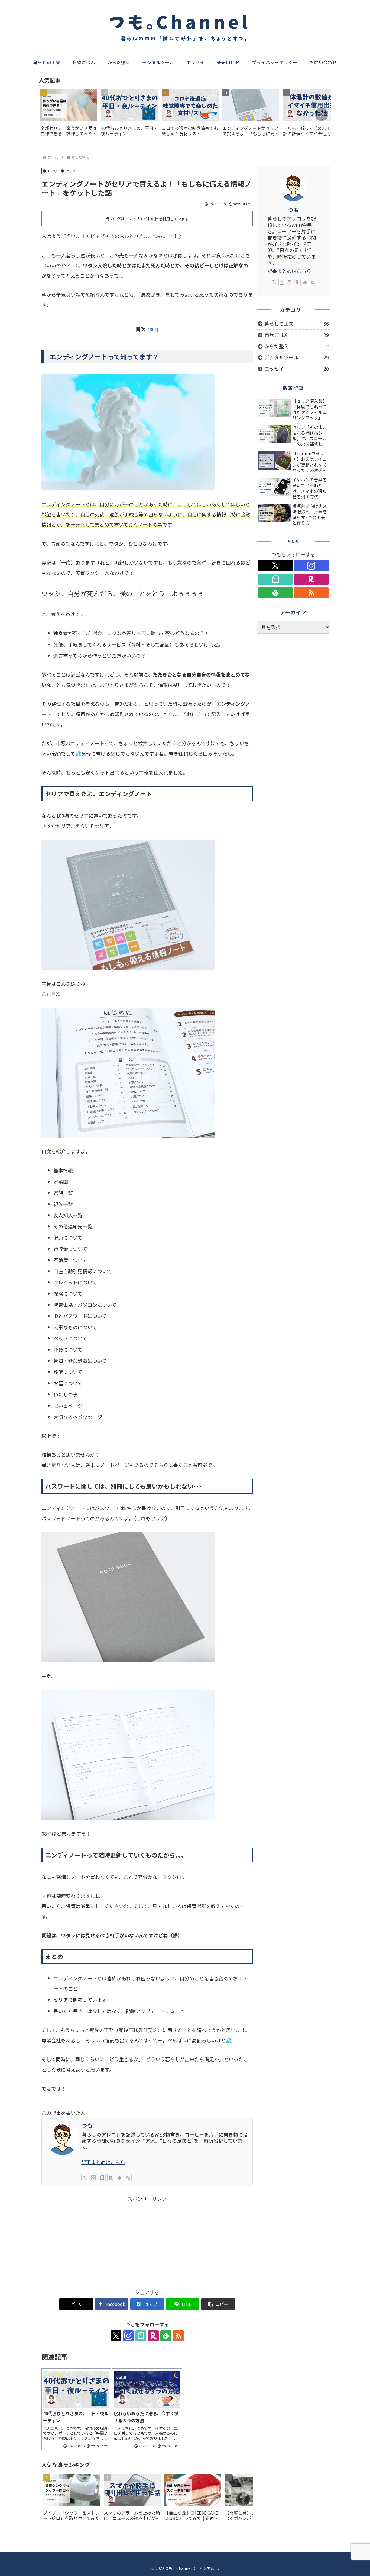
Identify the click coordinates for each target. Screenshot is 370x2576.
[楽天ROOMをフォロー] (111, 2178)
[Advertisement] (147, 2241)
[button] (322, 114)
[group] (69, 115)
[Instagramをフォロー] (93, 2178)
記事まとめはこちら (103, 2162)
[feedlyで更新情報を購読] (119, 2178)
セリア (71, 171)
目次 (141, 329)
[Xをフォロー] (85, 2178)
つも (87, 2125)
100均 (52, 171)
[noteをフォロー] (102, 2178)
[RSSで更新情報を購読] (128, 2178)
